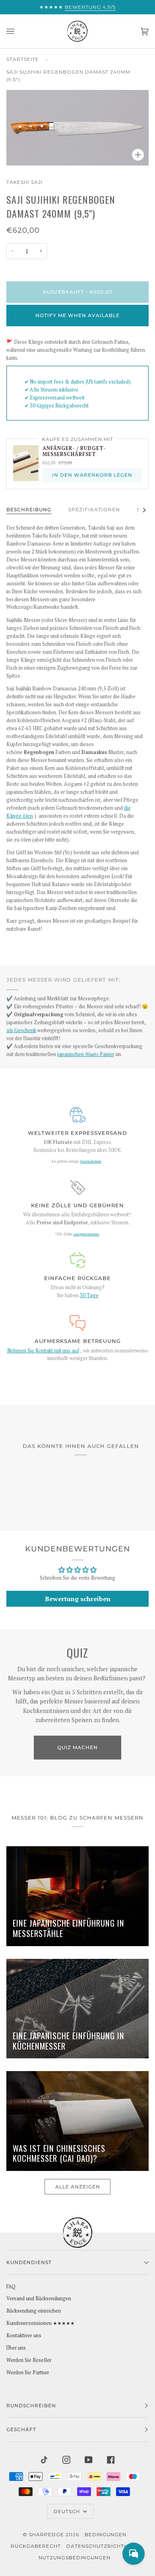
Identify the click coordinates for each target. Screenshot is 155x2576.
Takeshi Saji (24, 182)
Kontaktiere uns (24, 2335)
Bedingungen (106, 2534)
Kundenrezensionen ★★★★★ (41, 2323)
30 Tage (89, 1295)
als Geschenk (21, 1030)
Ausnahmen (91, 1161)
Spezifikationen (94, 510)
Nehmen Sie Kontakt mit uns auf (43, 1351)
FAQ (11, 2287)
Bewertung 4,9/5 (90, 7)
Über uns (16, 2348)
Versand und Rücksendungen (39, 2298)
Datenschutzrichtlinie (102, 2546)
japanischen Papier (86, 1054)
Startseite (23, 59)
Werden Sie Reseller (29, 2360)
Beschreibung (29, 510)
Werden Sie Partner (28, 2372)
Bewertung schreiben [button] (78, 1599)
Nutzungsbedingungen (75, 2557)
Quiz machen (77, 1747)
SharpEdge (46, 2534)
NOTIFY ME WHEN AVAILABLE (77, 315)
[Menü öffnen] (18, 31)
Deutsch (68, 2511)
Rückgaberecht (36, 2546)
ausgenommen (86, 1234)
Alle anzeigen (78, 2187)
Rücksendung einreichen (34, 2311)
